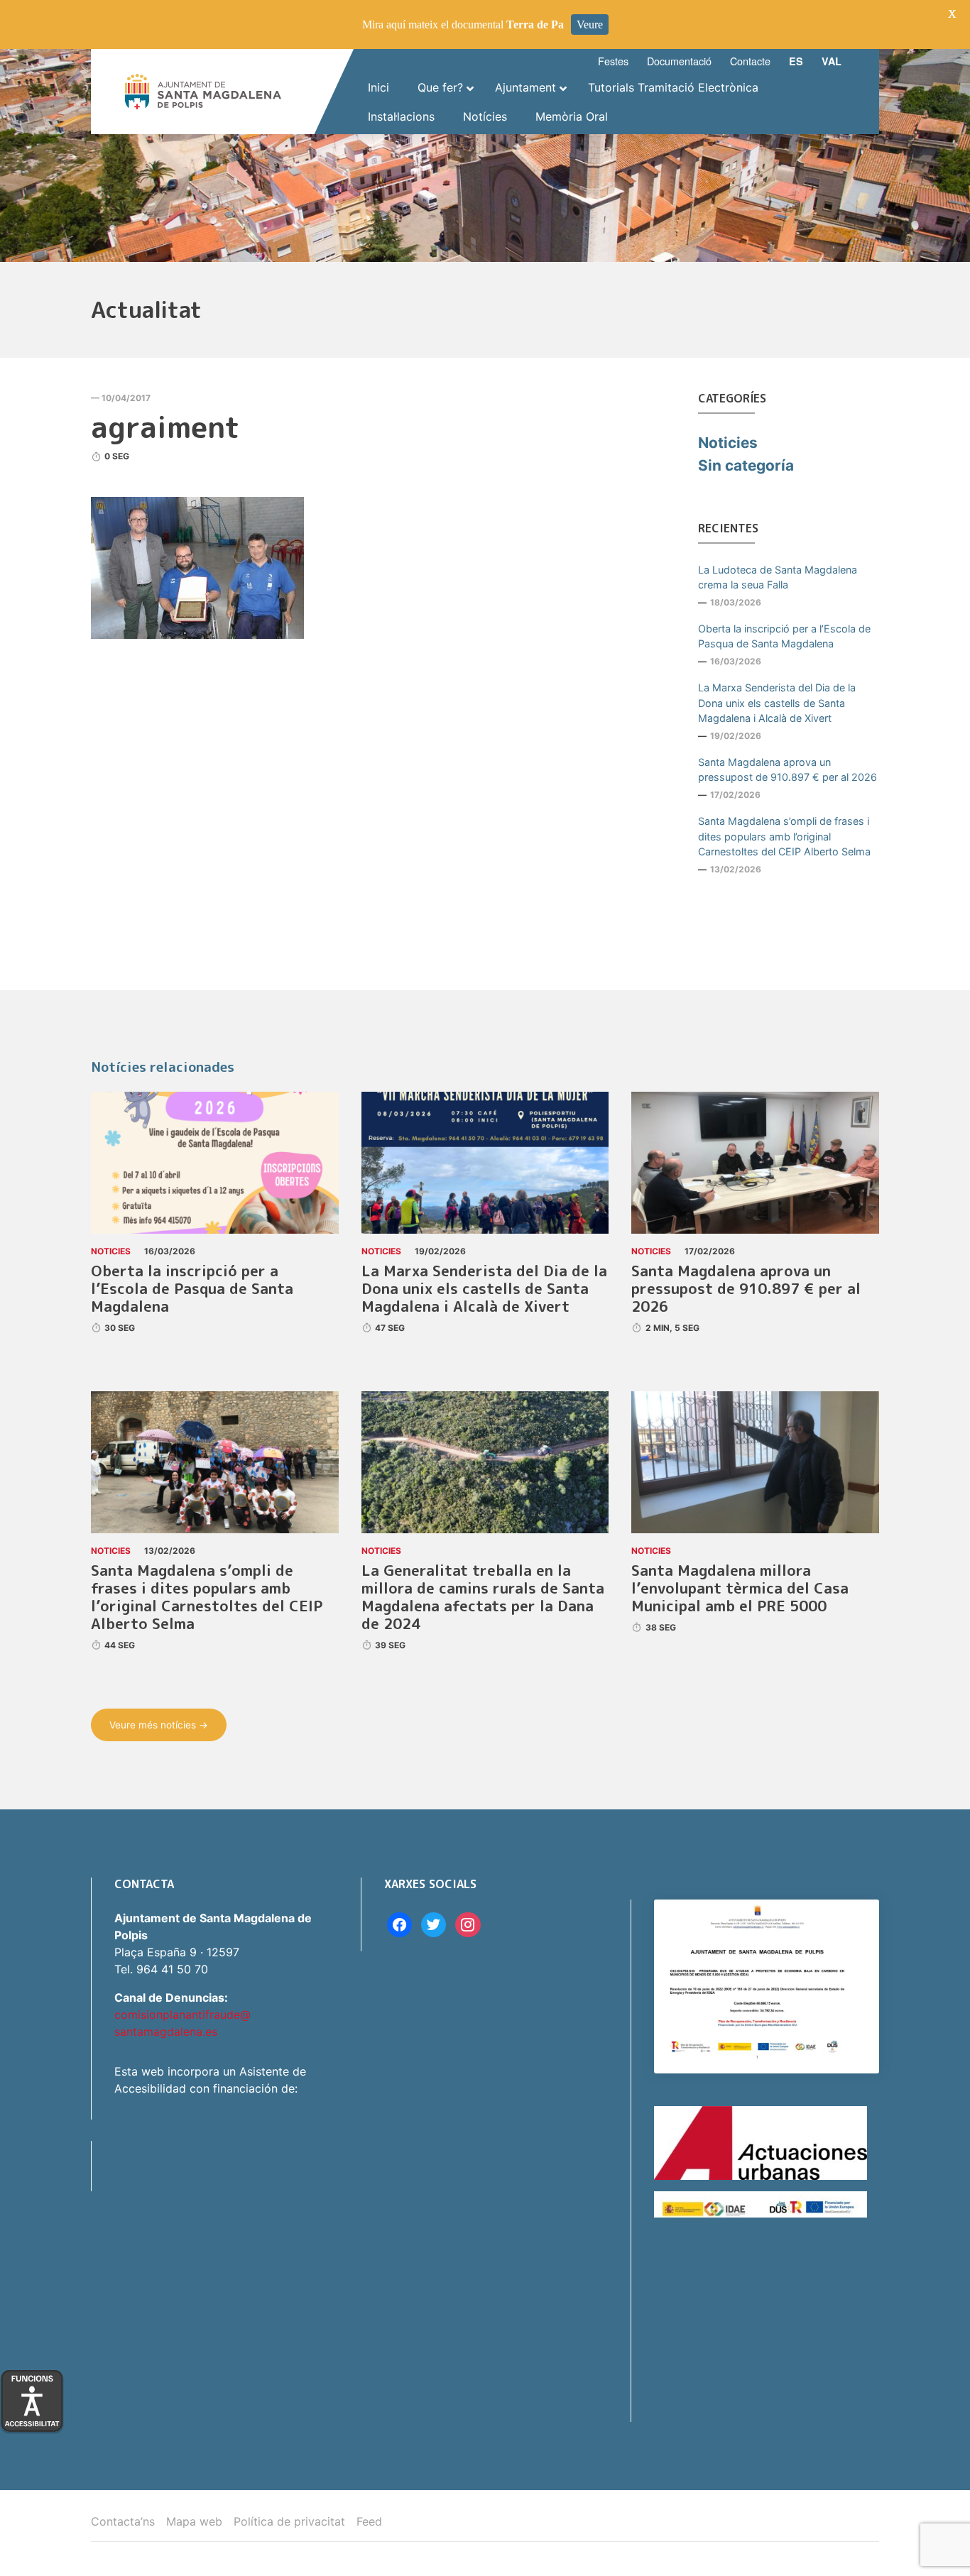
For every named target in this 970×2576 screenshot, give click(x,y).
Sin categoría (746, 465)
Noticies (728, 443)
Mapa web (194, 2521)
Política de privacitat (289, 2521)
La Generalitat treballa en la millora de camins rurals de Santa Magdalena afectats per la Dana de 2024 (483, 1597)
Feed (369, 2521)
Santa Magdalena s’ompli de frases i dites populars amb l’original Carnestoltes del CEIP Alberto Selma (784, 836)
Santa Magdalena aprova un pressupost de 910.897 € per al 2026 (788, 770)
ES (796, 61)
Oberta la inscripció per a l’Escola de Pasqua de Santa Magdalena (784, 636)
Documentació (679, 61)
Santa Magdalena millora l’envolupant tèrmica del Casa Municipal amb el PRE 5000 (740, 1588)
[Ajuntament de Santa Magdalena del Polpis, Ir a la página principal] (203, 92)
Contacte (750, 61)
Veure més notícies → (159, 1725)
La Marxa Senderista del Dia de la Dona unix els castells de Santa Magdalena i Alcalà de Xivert (777, 703)
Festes (613, 61)
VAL (832, 61)
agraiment (165, 427)
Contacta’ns (123, 2521)
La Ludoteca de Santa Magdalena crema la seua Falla (778, 577)
